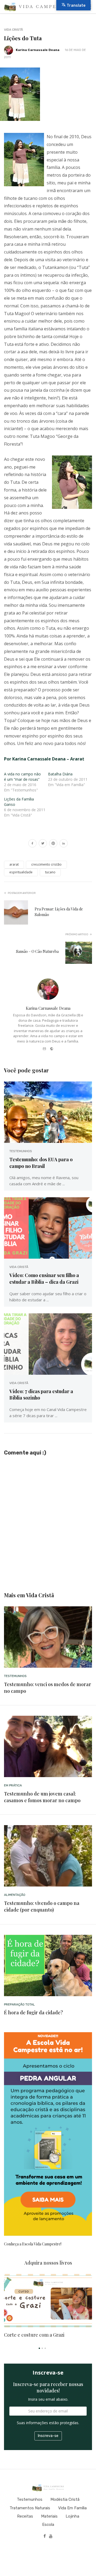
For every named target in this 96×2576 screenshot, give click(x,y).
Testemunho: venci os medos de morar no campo (48, 1688)
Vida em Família (72, 2508)
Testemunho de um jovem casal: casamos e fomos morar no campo (42, 1797)
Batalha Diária (60, 774)
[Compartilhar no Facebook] (32, 844)
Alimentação (15, 1895)
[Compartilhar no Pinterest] (53, 844)
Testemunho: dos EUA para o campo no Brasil (41, 1163)
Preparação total (19, 2004)
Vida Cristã (13, 30)
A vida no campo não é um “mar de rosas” (22, 777)
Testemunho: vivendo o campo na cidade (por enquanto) (42, 1906)
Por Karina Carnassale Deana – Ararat (44, 759)
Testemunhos (21, 1151)
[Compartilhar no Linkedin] (64, 844)
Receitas (25, 2516)
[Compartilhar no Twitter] (43, 844)
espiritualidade (21, 872)
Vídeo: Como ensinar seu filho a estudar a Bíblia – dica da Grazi (44, 1278)
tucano (50, 872)
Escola (48, 2525)
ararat (14, 864)
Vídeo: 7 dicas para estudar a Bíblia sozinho (41, 1394)
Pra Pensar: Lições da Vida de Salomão (59, 912)
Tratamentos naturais (30, 2508)
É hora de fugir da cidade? (33, 2012)
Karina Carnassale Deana (38, 50)
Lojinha (72, 2516)
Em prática (13, 1785)
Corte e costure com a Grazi (34, 2335)
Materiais (49, 2516)
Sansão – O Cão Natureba (37, 951)
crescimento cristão (46, 864)
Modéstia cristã (65, 2499)
